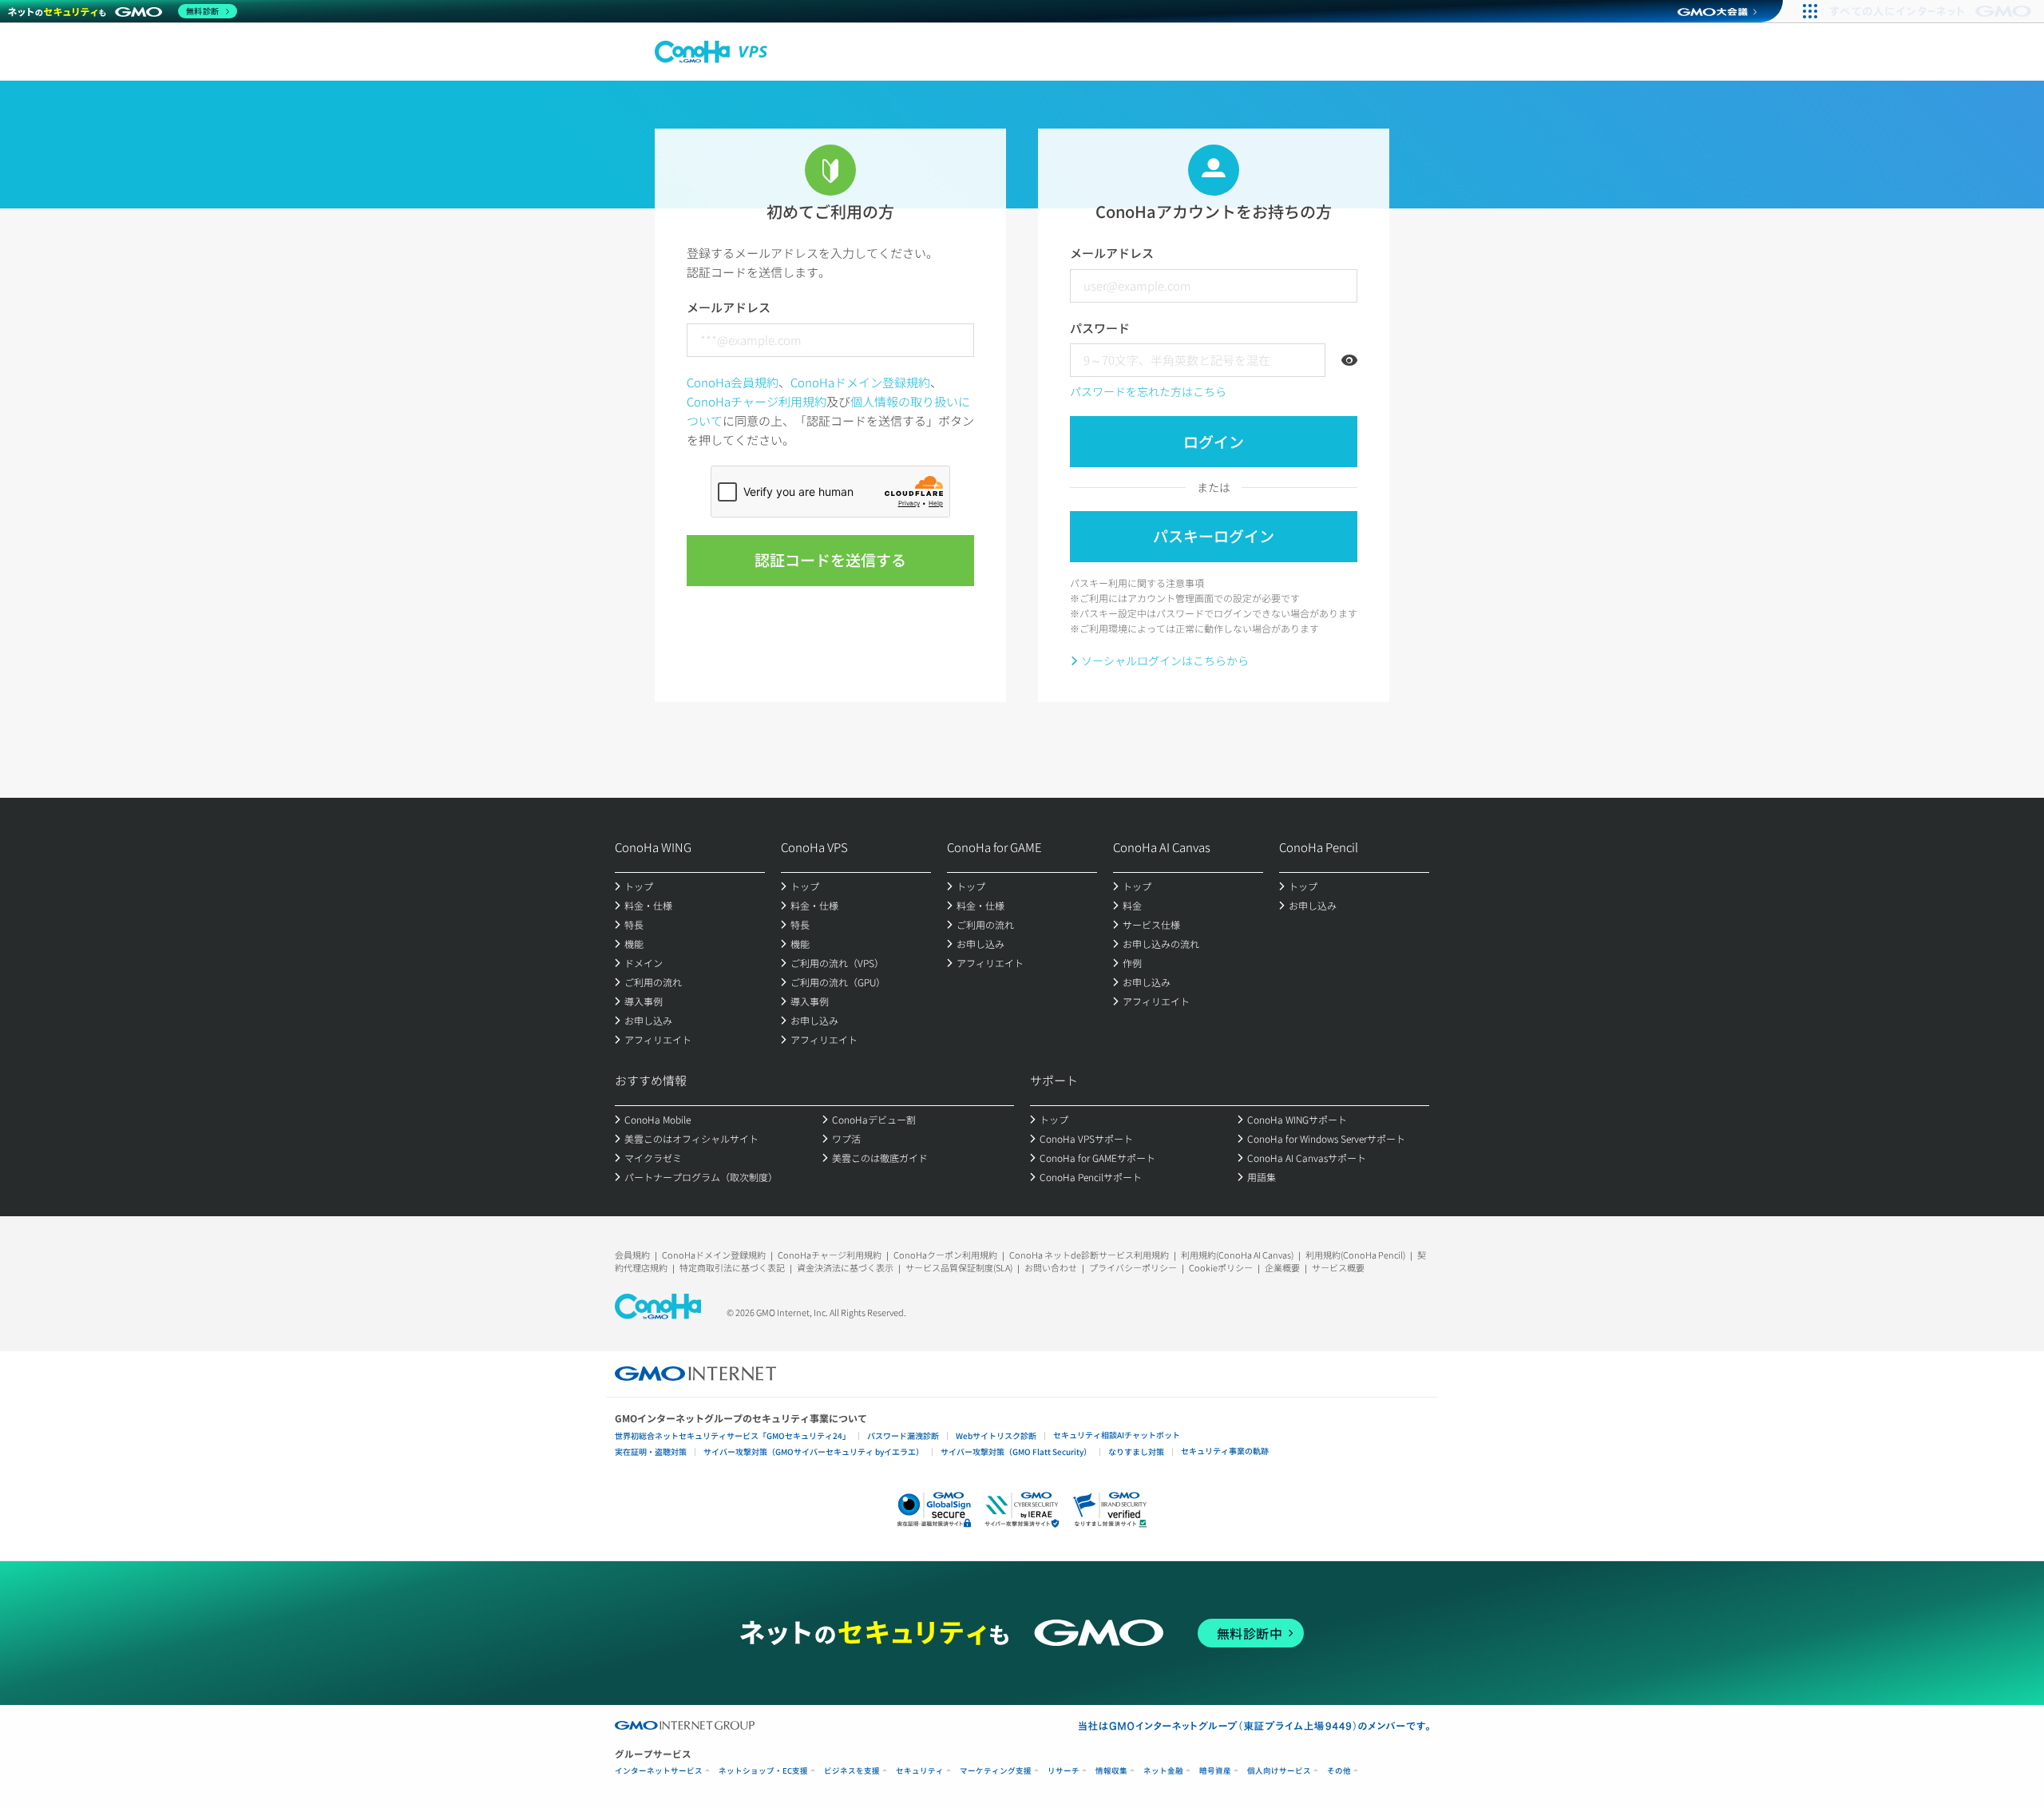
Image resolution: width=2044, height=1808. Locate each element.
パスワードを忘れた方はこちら (1148, 391)
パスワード (1100, 328)
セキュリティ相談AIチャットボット (1117, 1435)
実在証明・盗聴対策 (651, 1451)
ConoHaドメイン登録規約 (860, 382)
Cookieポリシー (1221, 1267)
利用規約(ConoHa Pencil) (1355, 1255)
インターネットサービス (659, 1771)
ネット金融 (1163, 1771)
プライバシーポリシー (1133, 1267)
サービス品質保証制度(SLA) (959, 1267)
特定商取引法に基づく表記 (732, 1267)
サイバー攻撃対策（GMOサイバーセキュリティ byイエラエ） (814, 1451)
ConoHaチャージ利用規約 (757, 401)
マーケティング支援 (996, 1771)
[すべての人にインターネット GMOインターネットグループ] (1933, 11)
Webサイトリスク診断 (996, 1435)
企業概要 (1282, 1267)
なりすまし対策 (1136, 1451)
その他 (1339, 1771)
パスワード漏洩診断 (903, 1435)
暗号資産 (1215, 1771)
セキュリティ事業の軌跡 (1225, 1451)
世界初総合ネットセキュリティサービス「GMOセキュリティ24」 (733, 1435)
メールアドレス (729, 307)
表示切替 (1349, 360)
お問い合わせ (1051, 1267)
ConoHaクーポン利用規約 (945, 1255)
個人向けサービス (1279, 1771)
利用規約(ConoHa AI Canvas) (1237, 1255)
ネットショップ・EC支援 (763, 1771)
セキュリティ (920, 1771)
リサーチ (1064, 1771)
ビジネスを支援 (852, 1771)
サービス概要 (1338, 1267)
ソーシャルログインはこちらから (1165, 660)
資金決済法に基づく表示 (845, 1267)
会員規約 (632, 1255)
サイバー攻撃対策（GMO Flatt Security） (1016, 1451)
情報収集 (1111, 1771)
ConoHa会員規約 (733, 382)
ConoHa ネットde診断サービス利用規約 (1089, 1255)
